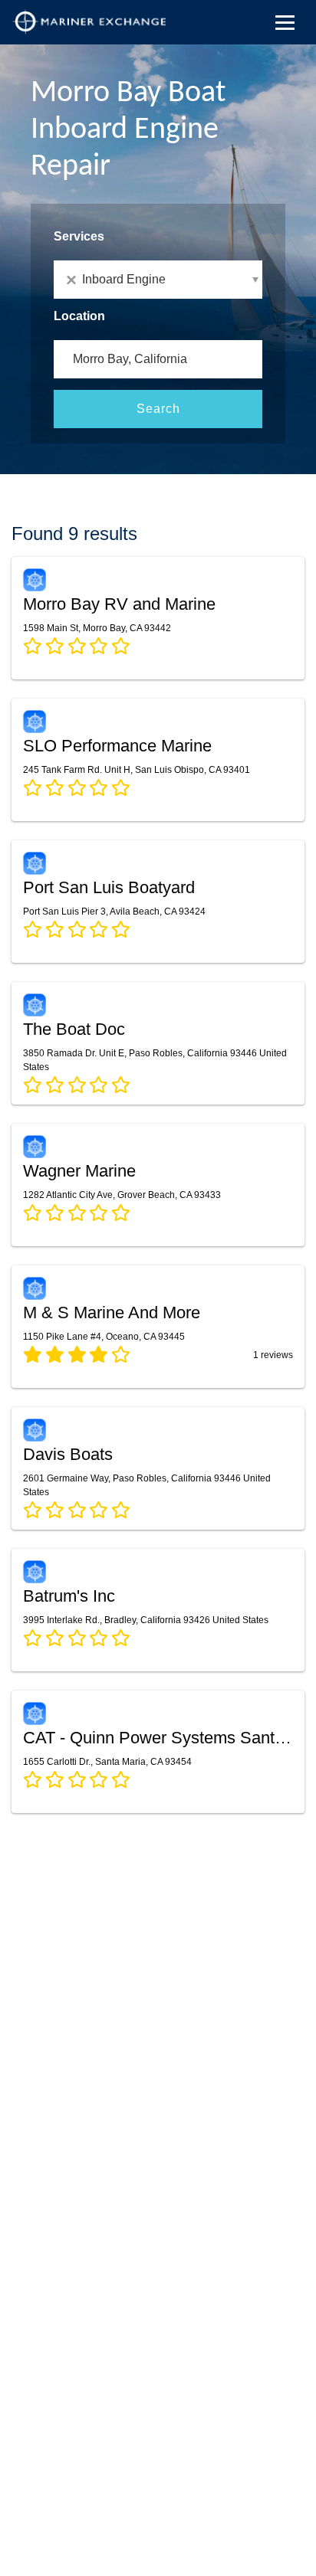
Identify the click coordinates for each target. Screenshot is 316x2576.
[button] (158, 280)
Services (79, 236)
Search (158, 409)
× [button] (74, 280)
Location (79, 316)
